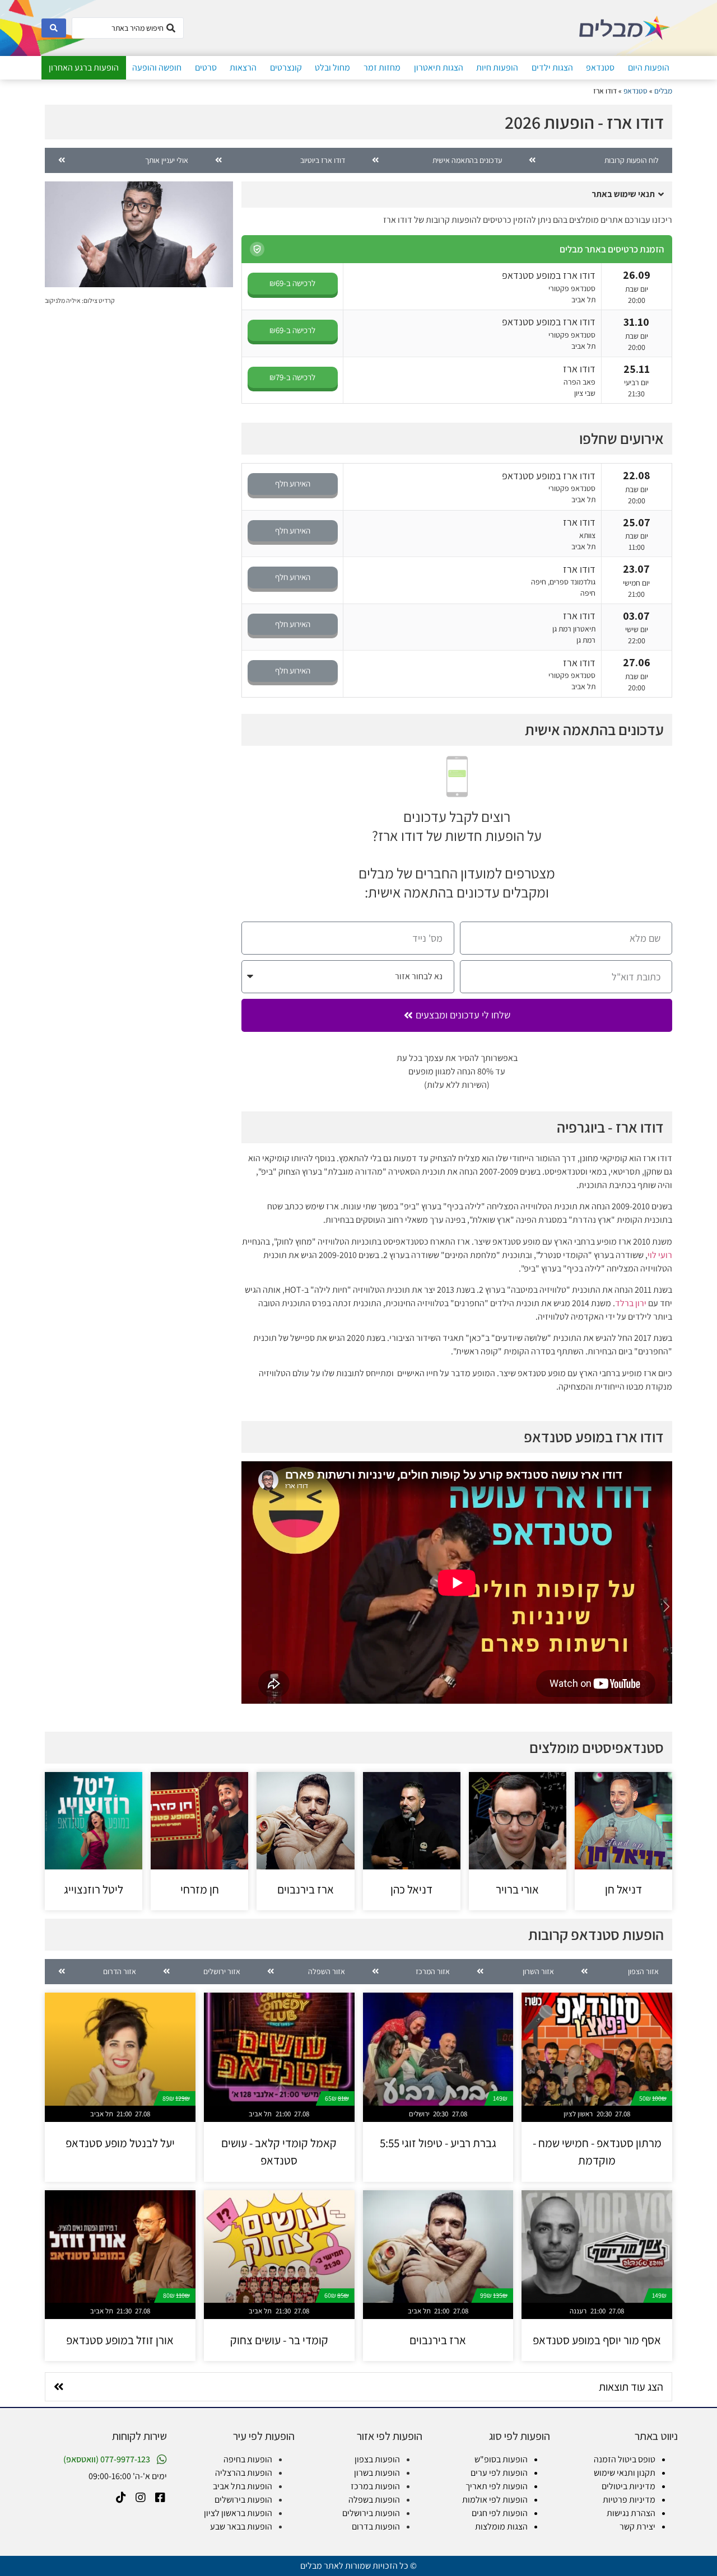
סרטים (206, 67)
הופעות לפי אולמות (495, 2500)
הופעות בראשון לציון (238, 2513)
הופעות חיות (497, 67)
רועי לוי (660, 1255)
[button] (457, 195)
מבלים (663, 91)
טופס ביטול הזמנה (625, 2459)
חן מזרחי (200, 1889)
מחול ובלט (332, 67)
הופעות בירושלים (371, 2513)
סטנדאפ (600, 67)
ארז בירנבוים (306, 1889)
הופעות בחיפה (248, 2459)
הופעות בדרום (376, 2526)
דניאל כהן (411, 1889)
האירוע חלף (293, 483)
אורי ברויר (517, 1889)
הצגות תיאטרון (439, 67)
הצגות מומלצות (501, 2526)
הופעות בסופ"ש (501, 2459)
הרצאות (243, 67)
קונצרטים (286, 67)
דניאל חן (623, 1889)
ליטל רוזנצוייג (94, 1889)
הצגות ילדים (552, 67)
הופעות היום (649, 67)
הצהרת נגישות (631, 2513)
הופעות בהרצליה (244, 2473)
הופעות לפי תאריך (497, 2486)
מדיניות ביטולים (628, 2486)
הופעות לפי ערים (499, 2473)
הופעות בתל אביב (243, 2486)
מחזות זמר (382, 67)
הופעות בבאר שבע (241, 2526)
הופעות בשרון (377, 2473)
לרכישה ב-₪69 (292, 283)
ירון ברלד (631, 1303)
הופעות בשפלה (374, 2500)
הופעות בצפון (377, 2459)
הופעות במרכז (375, 2486)
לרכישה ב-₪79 (292, 377)
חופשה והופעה (157, 67)
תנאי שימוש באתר (623, 194)
